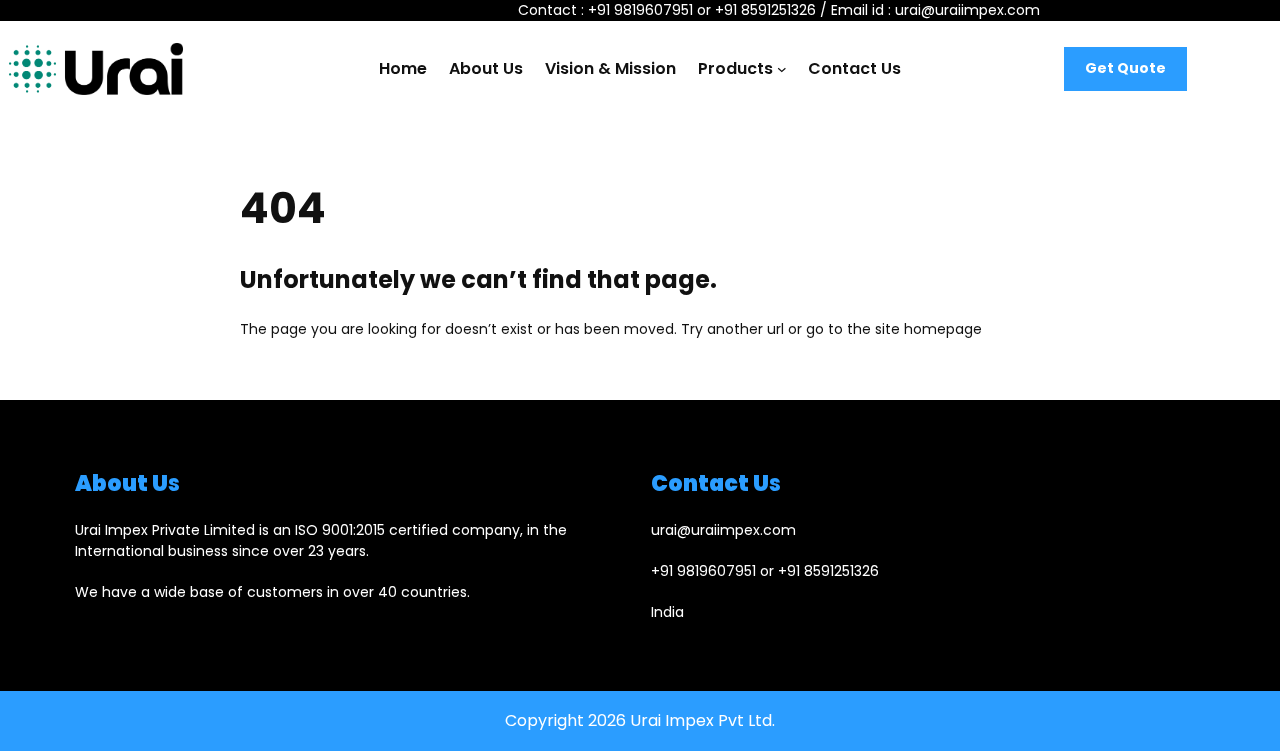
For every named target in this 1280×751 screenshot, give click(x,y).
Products (735, 68)
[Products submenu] (782, 69)
